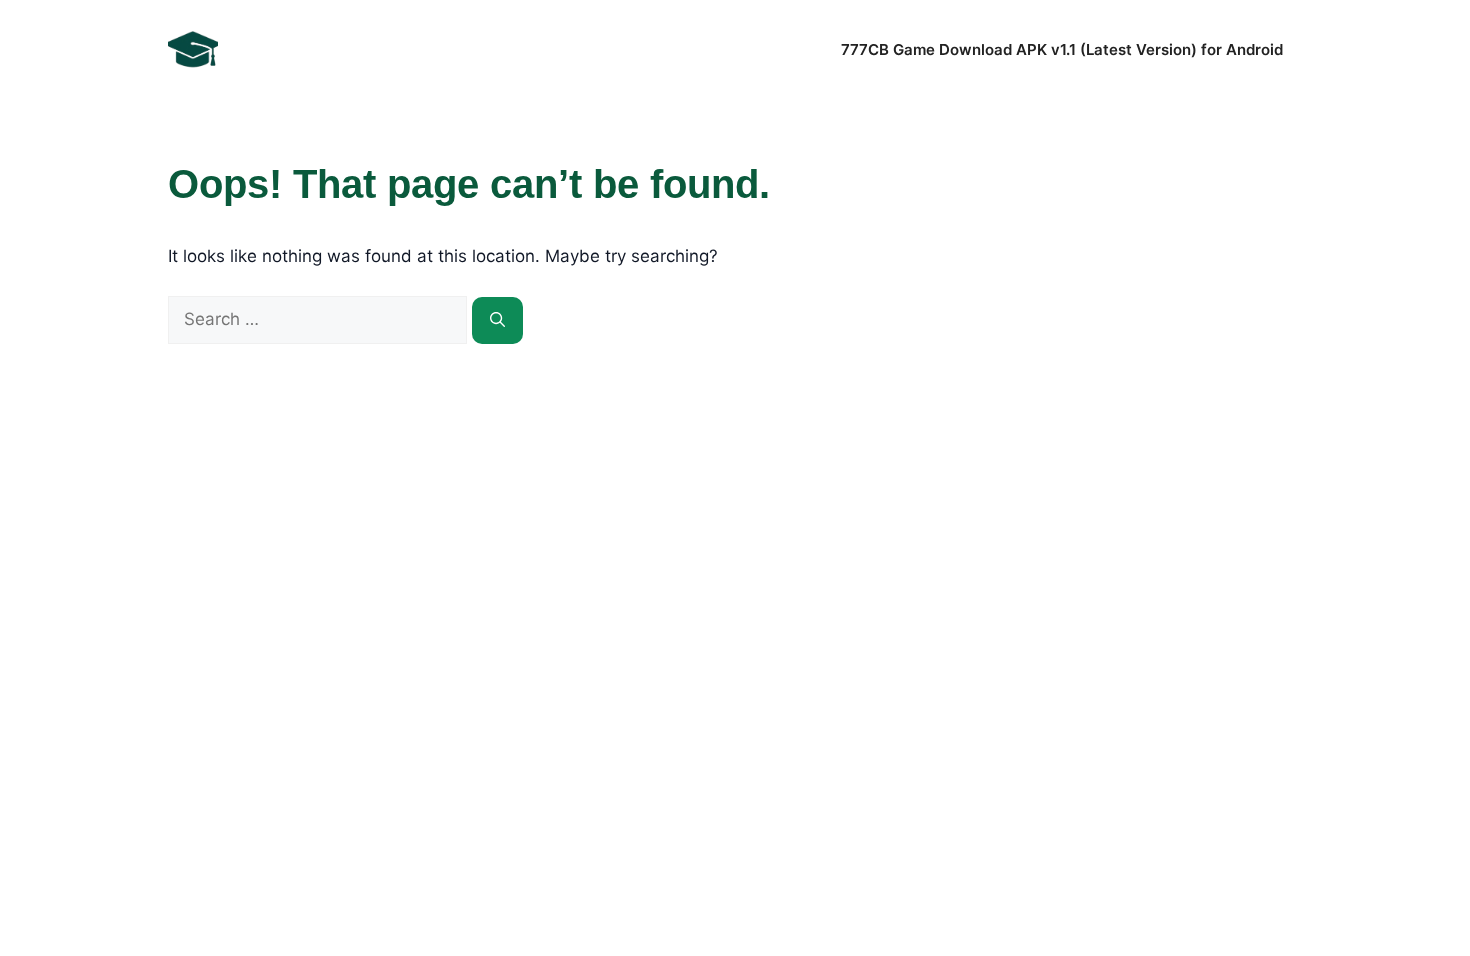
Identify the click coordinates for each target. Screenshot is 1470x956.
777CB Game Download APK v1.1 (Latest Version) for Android (1062, 49)
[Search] (497, 320)
